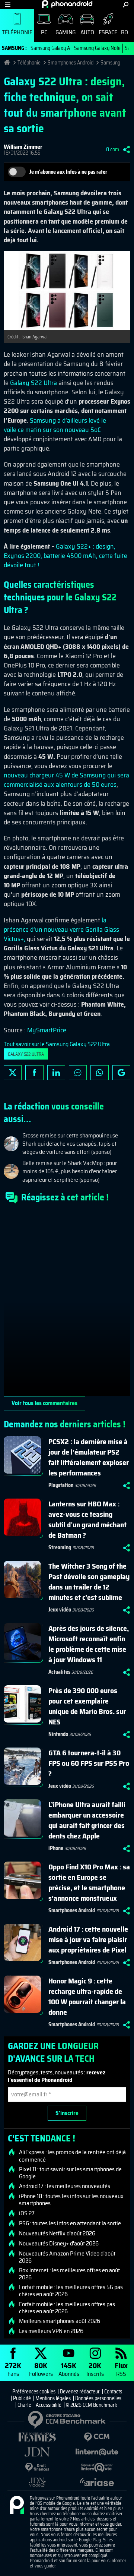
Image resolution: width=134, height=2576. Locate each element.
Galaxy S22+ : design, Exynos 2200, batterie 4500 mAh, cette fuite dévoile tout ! (66, 556)
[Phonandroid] (17, 2506)
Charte (24, 2405)
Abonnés (69, 2369)
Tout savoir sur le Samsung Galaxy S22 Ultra (57, 1044)
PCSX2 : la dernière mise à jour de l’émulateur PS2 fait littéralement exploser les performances (89, 1457)
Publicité (22, 2398)
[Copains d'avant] (97, 2467)
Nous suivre (121, 1073)
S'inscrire (67, 2113)
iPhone (56, 1848)
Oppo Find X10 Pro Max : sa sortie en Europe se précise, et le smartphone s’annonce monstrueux (89, 1882)
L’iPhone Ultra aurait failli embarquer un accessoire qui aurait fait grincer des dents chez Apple (87, 1820)
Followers (41, 2369)
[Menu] (8, 5)
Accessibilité (49, 2405)
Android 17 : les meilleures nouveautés (65, 2186)
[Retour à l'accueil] (67, 4)
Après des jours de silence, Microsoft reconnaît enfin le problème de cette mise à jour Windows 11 (89, 1644)
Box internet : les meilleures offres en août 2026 (69, 2274)
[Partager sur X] (13, 1073)
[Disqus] (67, 1303)
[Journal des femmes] (37, 2437)
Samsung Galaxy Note (97, 48)
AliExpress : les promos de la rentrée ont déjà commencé (72, 2156)
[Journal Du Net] (37, 2452)
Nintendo (58, 1734)
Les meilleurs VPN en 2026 (51, 2331)
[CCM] (97, 2437)
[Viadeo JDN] (37, 2482)
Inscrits (95, 2369)
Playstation (61, 1485)
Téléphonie (17, 32)
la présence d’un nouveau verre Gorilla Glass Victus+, (61, 929)
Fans (13, 2369)
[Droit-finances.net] (37, 2467)
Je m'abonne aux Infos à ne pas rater (68, 172)
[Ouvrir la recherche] (126, 5)
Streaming (60, 1547)
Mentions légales (53, 2398)
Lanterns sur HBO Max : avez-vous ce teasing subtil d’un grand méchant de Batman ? (87, 1519)
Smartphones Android (71, 63)
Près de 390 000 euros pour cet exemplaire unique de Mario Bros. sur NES (87, 1706)
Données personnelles (98, 2398)
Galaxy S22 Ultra (33, 383)
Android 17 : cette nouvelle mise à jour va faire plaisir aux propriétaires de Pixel (88, 1939)
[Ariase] (97, 2482)
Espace (108, 32)
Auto (87, 32)
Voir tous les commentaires (44, 1403)
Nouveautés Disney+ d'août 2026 (59, 2244)
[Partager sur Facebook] (34, 1073)
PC (44, 32)
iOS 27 (27, 2213)
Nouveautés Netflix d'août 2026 (57, 2234)
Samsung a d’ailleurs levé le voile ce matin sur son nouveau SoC (55, 425)
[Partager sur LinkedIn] (56, 1073)
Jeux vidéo (60, 1610)
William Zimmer (23, 147)
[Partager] (127, 149)
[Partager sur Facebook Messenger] (78, 1073)
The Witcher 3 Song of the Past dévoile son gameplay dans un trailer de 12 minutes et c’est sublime (89, 1582)
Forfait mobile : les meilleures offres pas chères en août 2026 (67, 2308)
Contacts (113, 2392)
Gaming (66, 32)
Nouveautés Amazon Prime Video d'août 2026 (67, 2257)
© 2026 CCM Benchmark (92, 2405)
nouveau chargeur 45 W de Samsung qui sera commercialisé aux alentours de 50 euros (66, 780)
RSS (121, 2369)
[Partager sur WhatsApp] (99, 1073)
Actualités (59, 1672)
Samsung (110, 63)
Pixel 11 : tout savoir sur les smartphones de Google (70, 2173)
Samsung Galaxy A (50, 48)
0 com (113, 149)
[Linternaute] (97, 2452)
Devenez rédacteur (80, 2392)
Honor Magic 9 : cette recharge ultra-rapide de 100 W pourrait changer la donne (87, 1996)
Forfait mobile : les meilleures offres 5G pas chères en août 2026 (71, 2291)
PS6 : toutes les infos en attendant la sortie (70, 2223)
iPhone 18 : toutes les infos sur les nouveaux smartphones (71, 2200)
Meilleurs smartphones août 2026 (60, 2321)
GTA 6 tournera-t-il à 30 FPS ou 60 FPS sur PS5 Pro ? (89, 1763)
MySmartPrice (47, 1030)
